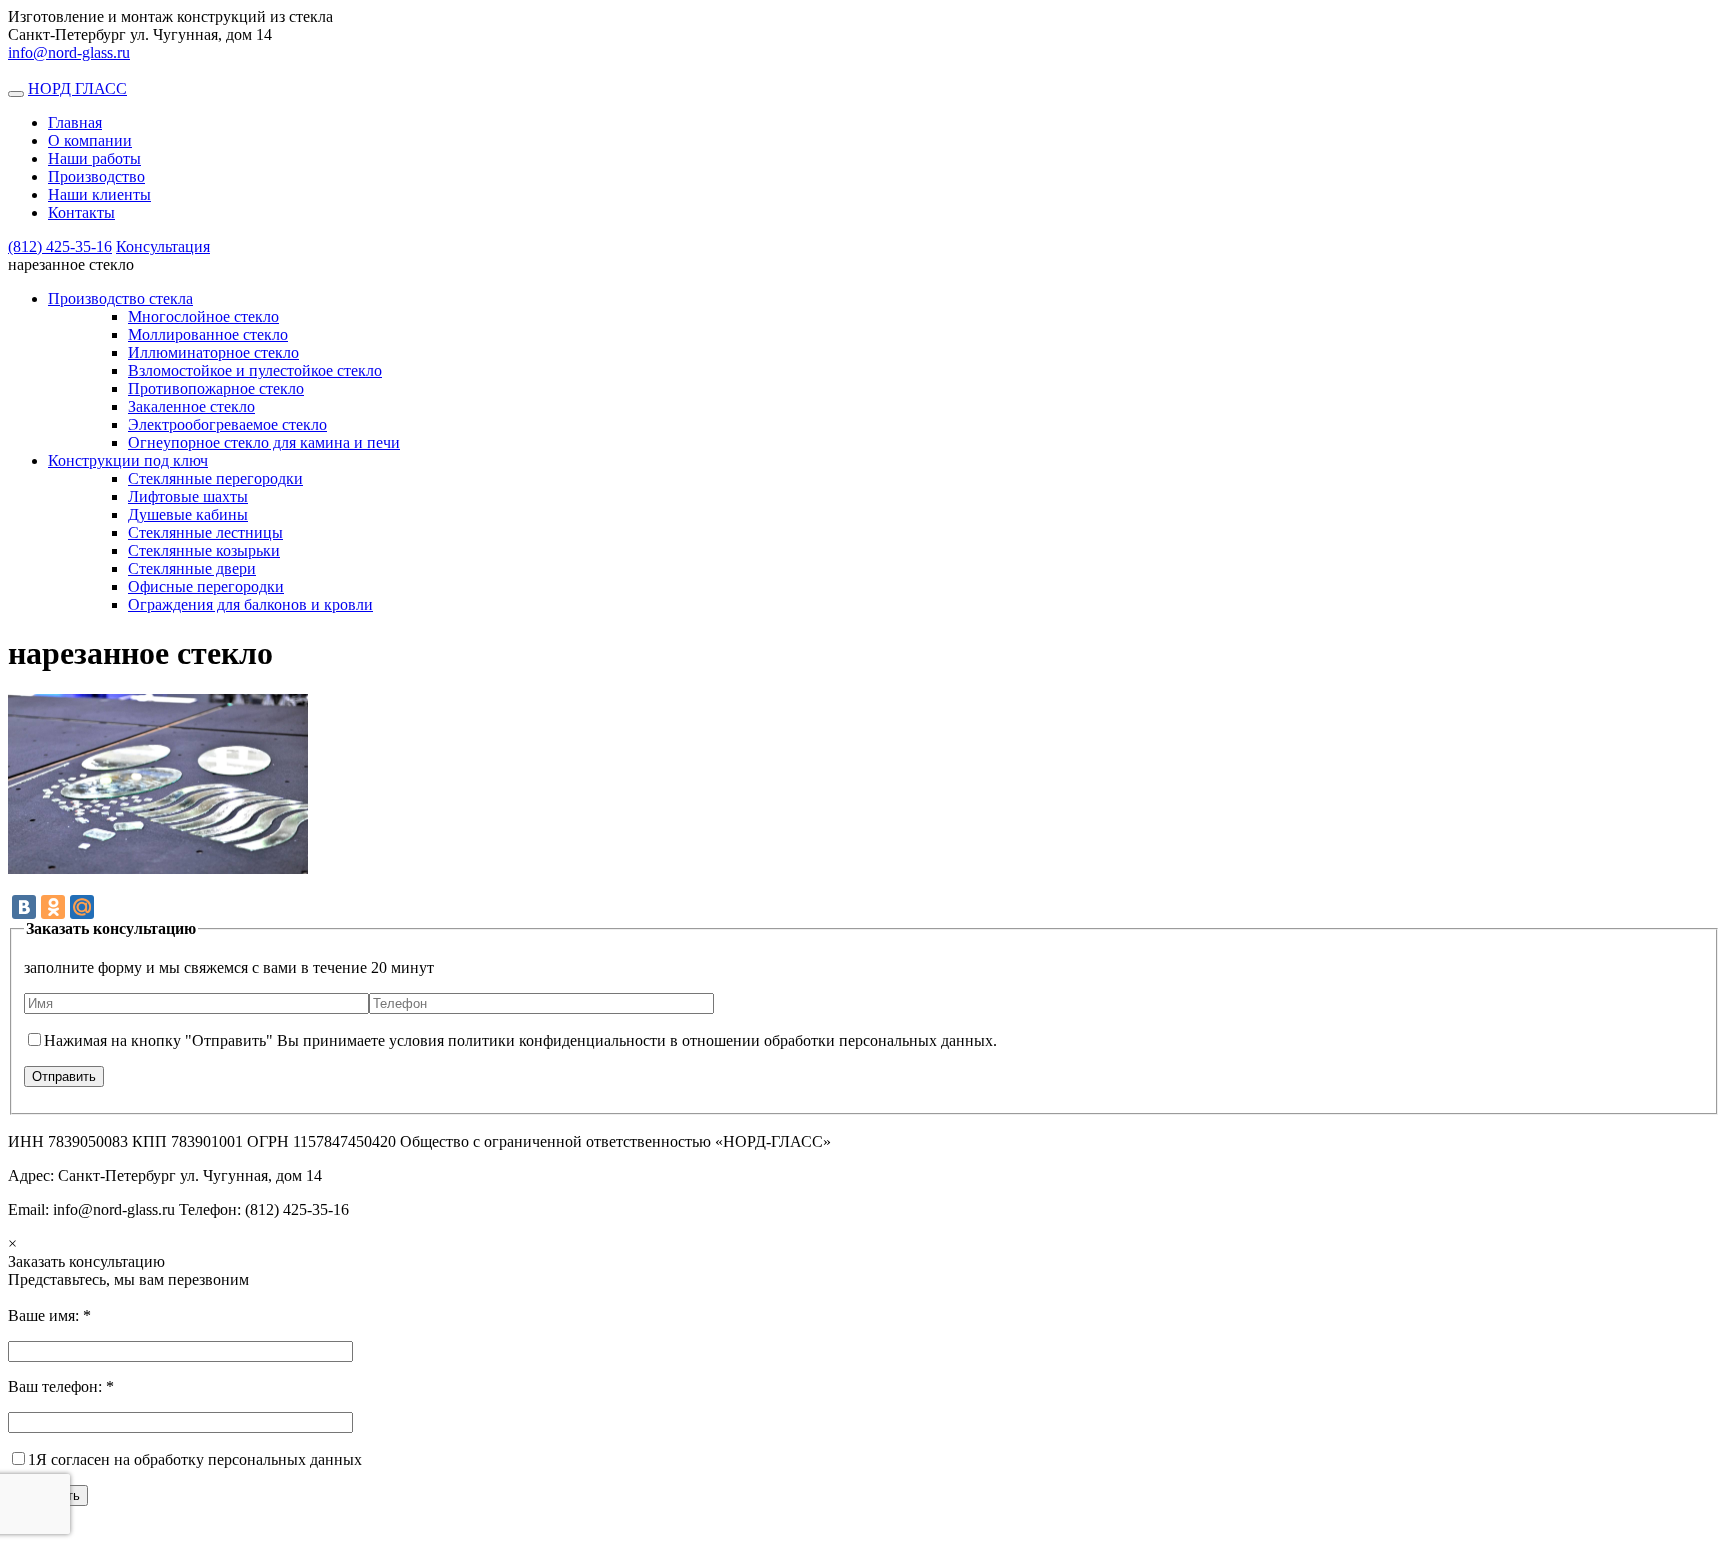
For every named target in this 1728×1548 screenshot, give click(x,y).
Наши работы (94, 158)
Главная (75, 122)
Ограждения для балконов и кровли (250, 604)
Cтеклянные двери (192, 568)
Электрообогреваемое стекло (227, 424)
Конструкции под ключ (128, 460)
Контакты (81, 212)
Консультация (163, 246)
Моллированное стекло (208, 334)
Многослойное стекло (203, 316)
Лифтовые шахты (188, 496)
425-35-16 (60, 246)
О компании (90, 140)
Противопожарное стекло (216, 388)
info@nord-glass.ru (69, 52)
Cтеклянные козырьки (204, 550)
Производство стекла (120, 298)
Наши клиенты (99, 194)
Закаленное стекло (191, 406)
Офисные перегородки (206, 586)
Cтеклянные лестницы (205, 532)
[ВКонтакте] (24, 907)
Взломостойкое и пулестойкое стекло (255, 370)
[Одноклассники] (53, 907)
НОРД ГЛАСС (77, 88)
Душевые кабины (188, 514)
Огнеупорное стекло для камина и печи (264, 442)
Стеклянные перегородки (215, 478)
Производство (96, 176)
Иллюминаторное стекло (213, 352)
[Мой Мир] (82, 907)
